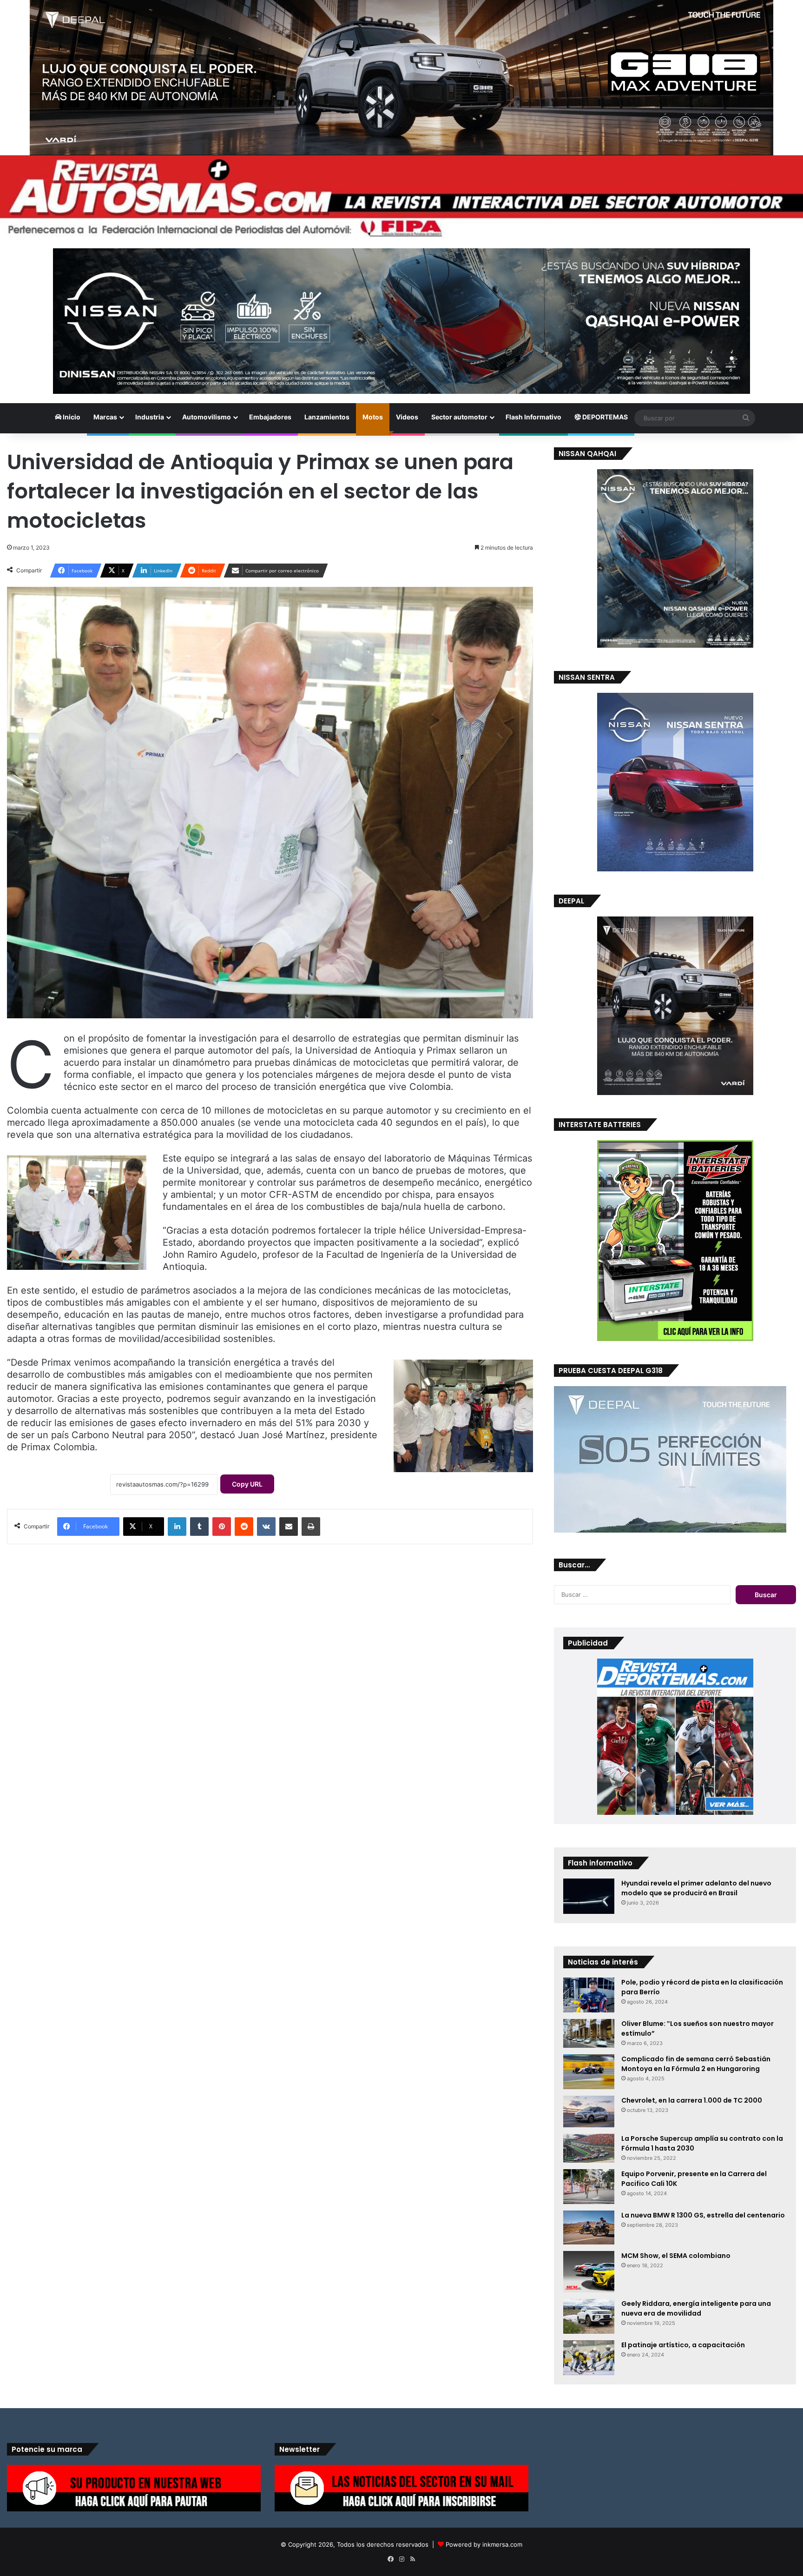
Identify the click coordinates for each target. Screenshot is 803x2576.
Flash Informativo (533, 417)
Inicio (71, 417)
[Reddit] (244, 1527)
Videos (407, 417)
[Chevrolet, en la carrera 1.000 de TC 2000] (589, 2111)
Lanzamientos (327, 417)
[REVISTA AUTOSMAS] (401, 197)
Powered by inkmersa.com (484, 2544)
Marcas (105, 417)
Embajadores (270, 417)
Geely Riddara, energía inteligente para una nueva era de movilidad (696, 2308)
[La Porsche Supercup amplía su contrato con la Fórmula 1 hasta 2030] (589, 2148)
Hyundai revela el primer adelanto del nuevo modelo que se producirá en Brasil (696, 1888)
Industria (150, 417)
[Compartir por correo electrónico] (289, 1527)
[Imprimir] (311, 1527)
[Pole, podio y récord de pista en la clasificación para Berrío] (589, 1995)
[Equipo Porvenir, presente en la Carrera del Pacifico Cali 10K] (589, 2187)
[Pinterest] (222, 1527)
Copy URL (247, 1484)
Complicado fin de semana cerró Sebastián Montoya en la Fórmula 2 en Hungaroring (696, 2064)
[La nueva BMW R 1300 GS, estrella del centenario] (589, 2227)
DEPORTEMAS (604, 417)
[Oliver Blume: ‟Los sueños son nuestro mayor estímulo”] (589, 2033)
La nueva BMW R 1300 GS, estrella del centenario (703, 2215)
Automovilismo (207, 417)
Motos (373, 417)
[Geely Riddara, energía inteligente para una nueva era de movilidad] (589, 2316)
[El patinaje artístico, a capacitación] (589, 2358)
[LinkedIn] (177, 1527)
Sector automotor (459, 417)
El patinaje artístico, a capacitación (683, 2345)
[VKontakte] (266, 1527)
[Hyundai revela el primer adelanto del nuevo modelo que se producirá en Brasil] (589, 1896)
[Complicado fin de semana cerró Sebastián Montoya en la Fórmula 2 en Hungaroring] (589, 2072)
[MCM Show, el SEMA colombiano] (589, 2272)
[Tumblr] (199, 1527)
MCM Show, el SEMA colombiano (676, 2256)
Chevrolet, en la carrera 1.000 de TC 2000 (692, 2100)
